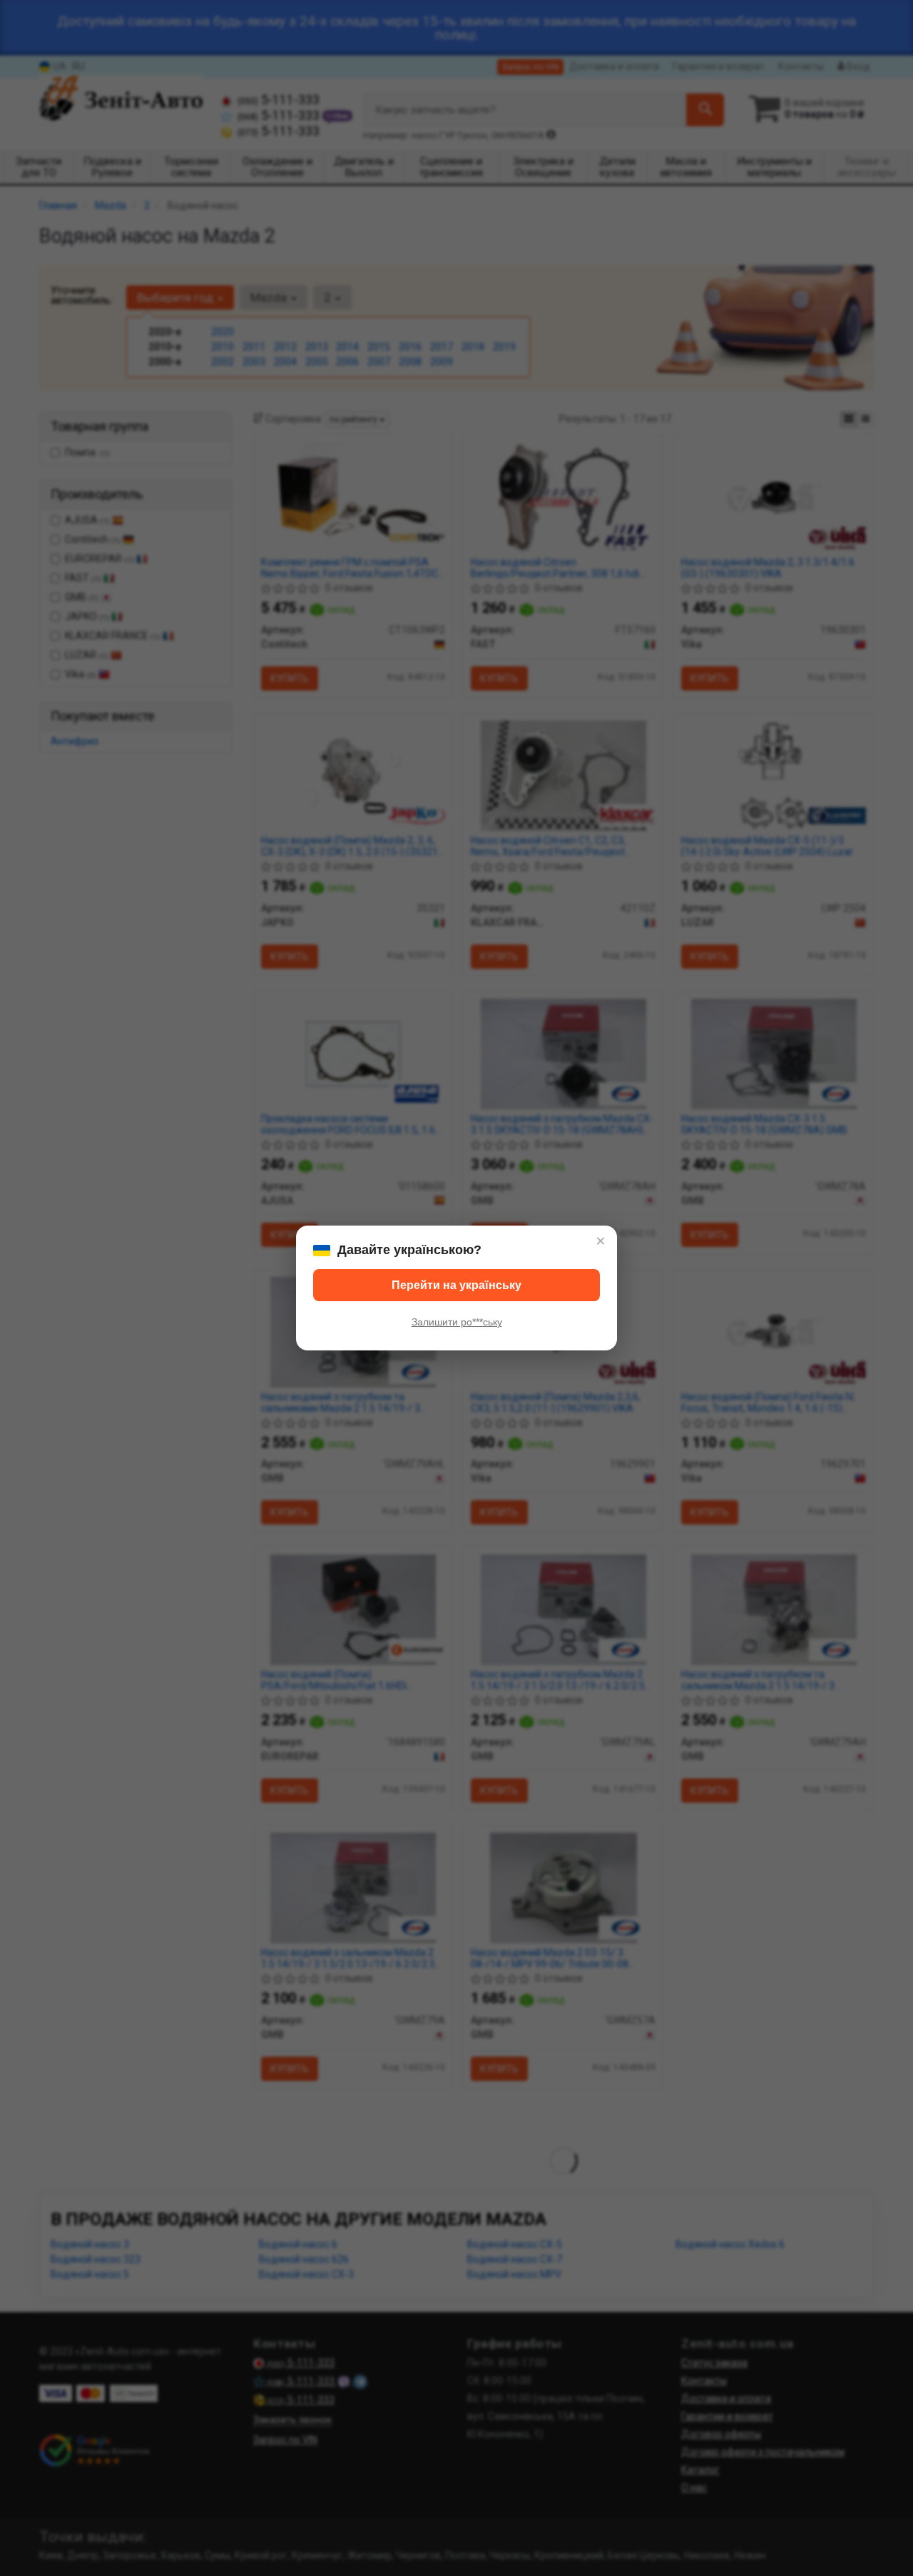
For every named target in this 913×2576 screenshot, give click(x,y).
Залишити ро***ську (457, 1322)
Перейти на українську (456, 1285)
